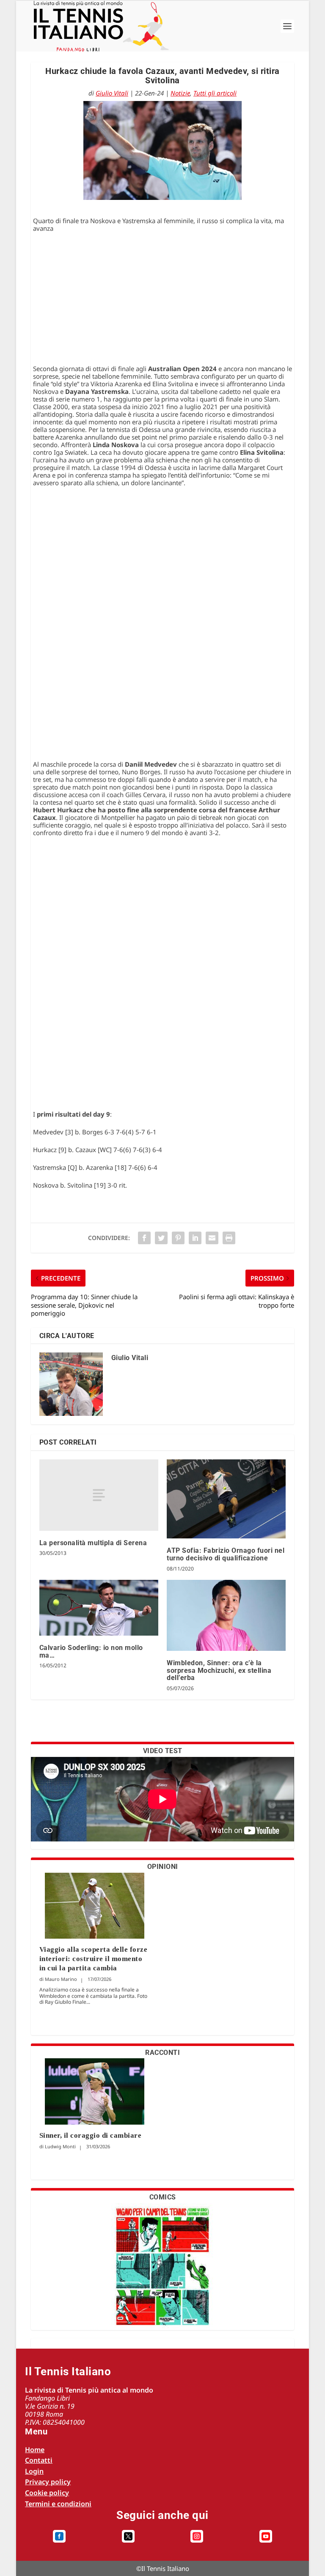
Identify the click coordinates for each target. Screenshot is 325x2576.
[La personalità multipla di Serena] (99, 1495)
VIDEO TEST (163, 1751)
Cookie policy (47, 2493)
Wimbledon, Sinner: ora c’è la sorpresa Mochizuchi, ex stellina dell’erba (219, 1670)
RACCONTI (162, 2053)
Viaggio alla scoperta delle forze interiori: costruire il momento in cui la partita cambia (94, 1959)
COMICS (163, 2197)
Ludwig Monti (60, 2146)
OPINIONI (163, 1867)
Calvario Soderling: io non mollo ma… (91, 1651)
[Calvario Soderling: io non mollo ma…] (99, 1608)
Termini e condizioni (58, 2504)
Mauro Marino (61, 1979)
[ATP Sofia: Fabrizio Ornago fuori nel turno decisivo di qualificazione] (226, 1499)
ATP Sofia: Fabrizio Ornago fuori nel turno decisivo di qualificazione (226, 1554)
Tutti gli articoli (215, 93)
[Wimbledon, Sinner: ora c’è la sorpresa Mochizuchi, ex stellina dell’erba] (226, 1616)
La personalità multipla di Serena (93, 1543)
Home (35, 2450)
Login (34, 2471)
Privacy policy (48, 2482)
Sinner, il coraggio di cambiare (91, 2135)
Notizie (180, 93)
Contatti (39, 2460)
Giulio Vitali (112, 93)
